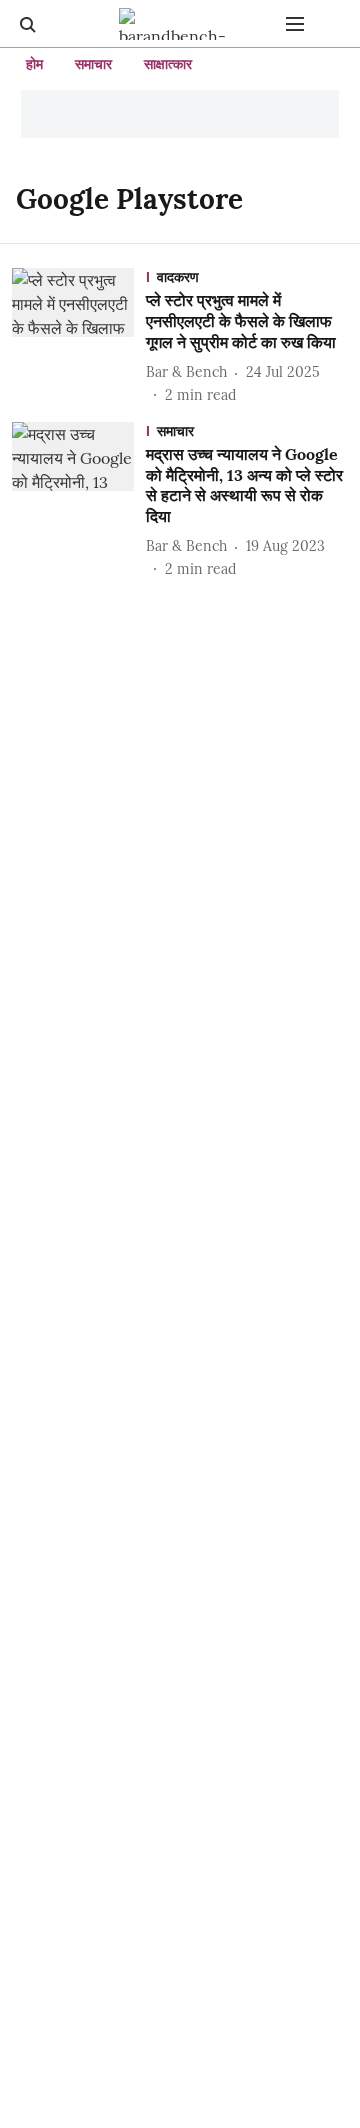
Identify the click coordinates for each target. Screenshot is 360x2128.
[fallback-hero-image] (79, 336)
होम (34, 64)
